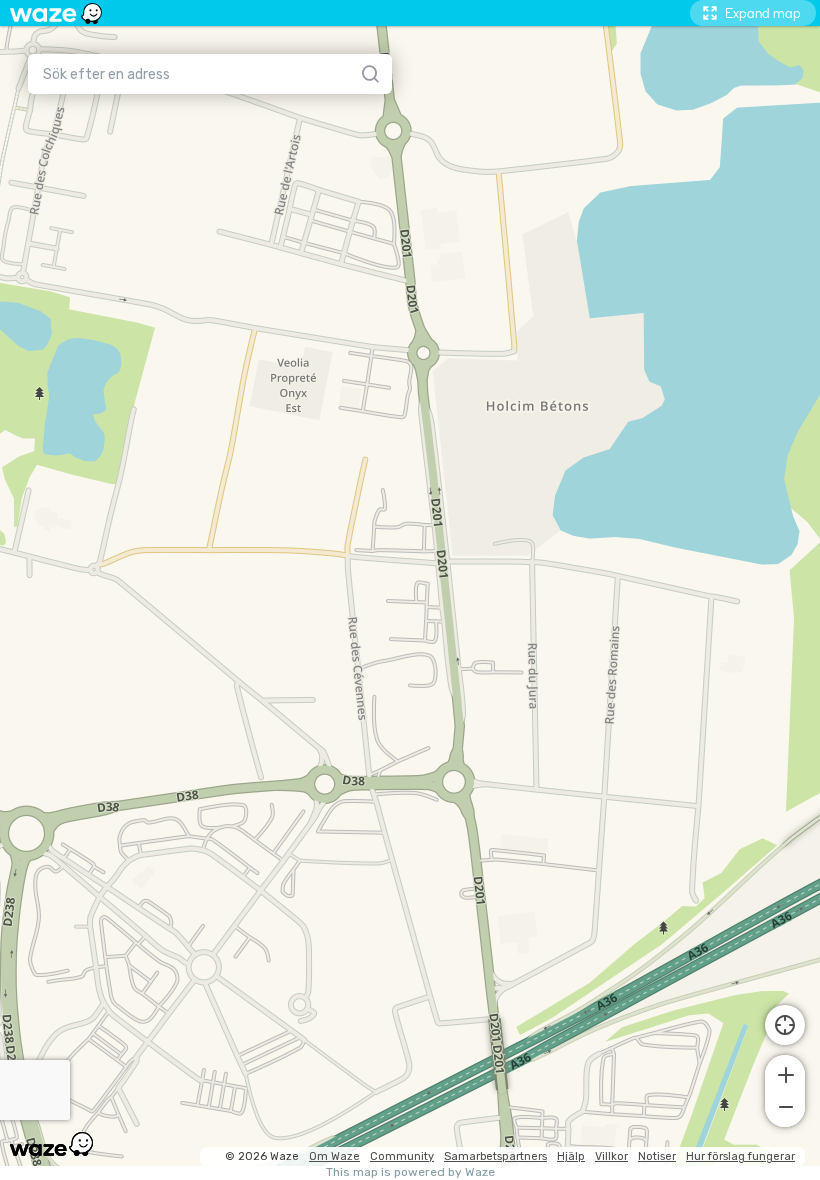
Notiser (657, 1156)
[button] (785, 1073)
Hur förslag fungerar (740, 1156)
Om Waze (334, 1156)
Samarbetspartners (495, 1156)
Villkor (611, 1156)
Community (402, 1156)
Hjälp (571, 1156)
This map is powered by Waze (410, 1172)
